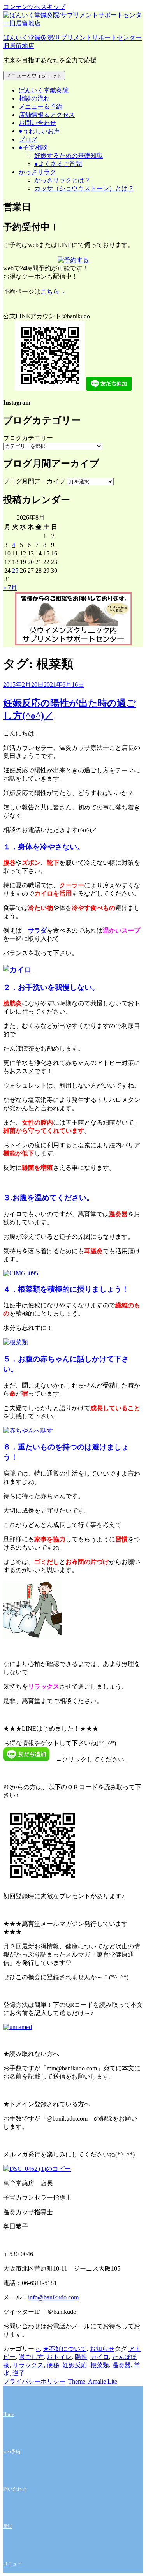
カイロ (100, 2357)
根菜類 (100, 2365)
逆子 (19, 2373)
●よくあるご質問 (58, 164)
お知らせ (102, 2349)
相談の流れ (34, 98)
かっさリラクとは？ (62, 180)
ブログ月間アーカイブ (34, 481)
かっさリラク (37, 172)
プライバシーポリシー (34, 2381)
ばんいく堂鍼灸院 (44, 90)
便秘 (53, 2365)
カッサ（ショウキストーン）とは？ (84, 188)
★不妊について (65, 2349)
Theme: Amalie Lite (93, 2381)
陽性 (81, 2357)
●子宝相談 (33, 147)
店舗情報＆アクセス (47, 115)
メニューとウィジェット (34, 75)
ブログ (28, 139)
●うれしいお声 (39, 131)
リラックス (28, 2365)
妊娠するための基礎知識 (69, 156)
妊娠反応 (75, 2365)
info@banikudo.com (53, 2297)
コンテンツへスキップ (34, 7)
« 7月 (10, 588)
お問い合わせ (37, 123)
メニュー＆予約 (40, 107)
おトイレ (59, 2357)
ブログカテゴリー (28, 438)
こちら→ (53, 292)
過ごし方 (31, 2357)
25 (15, 570)
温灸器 (121, 2365)
